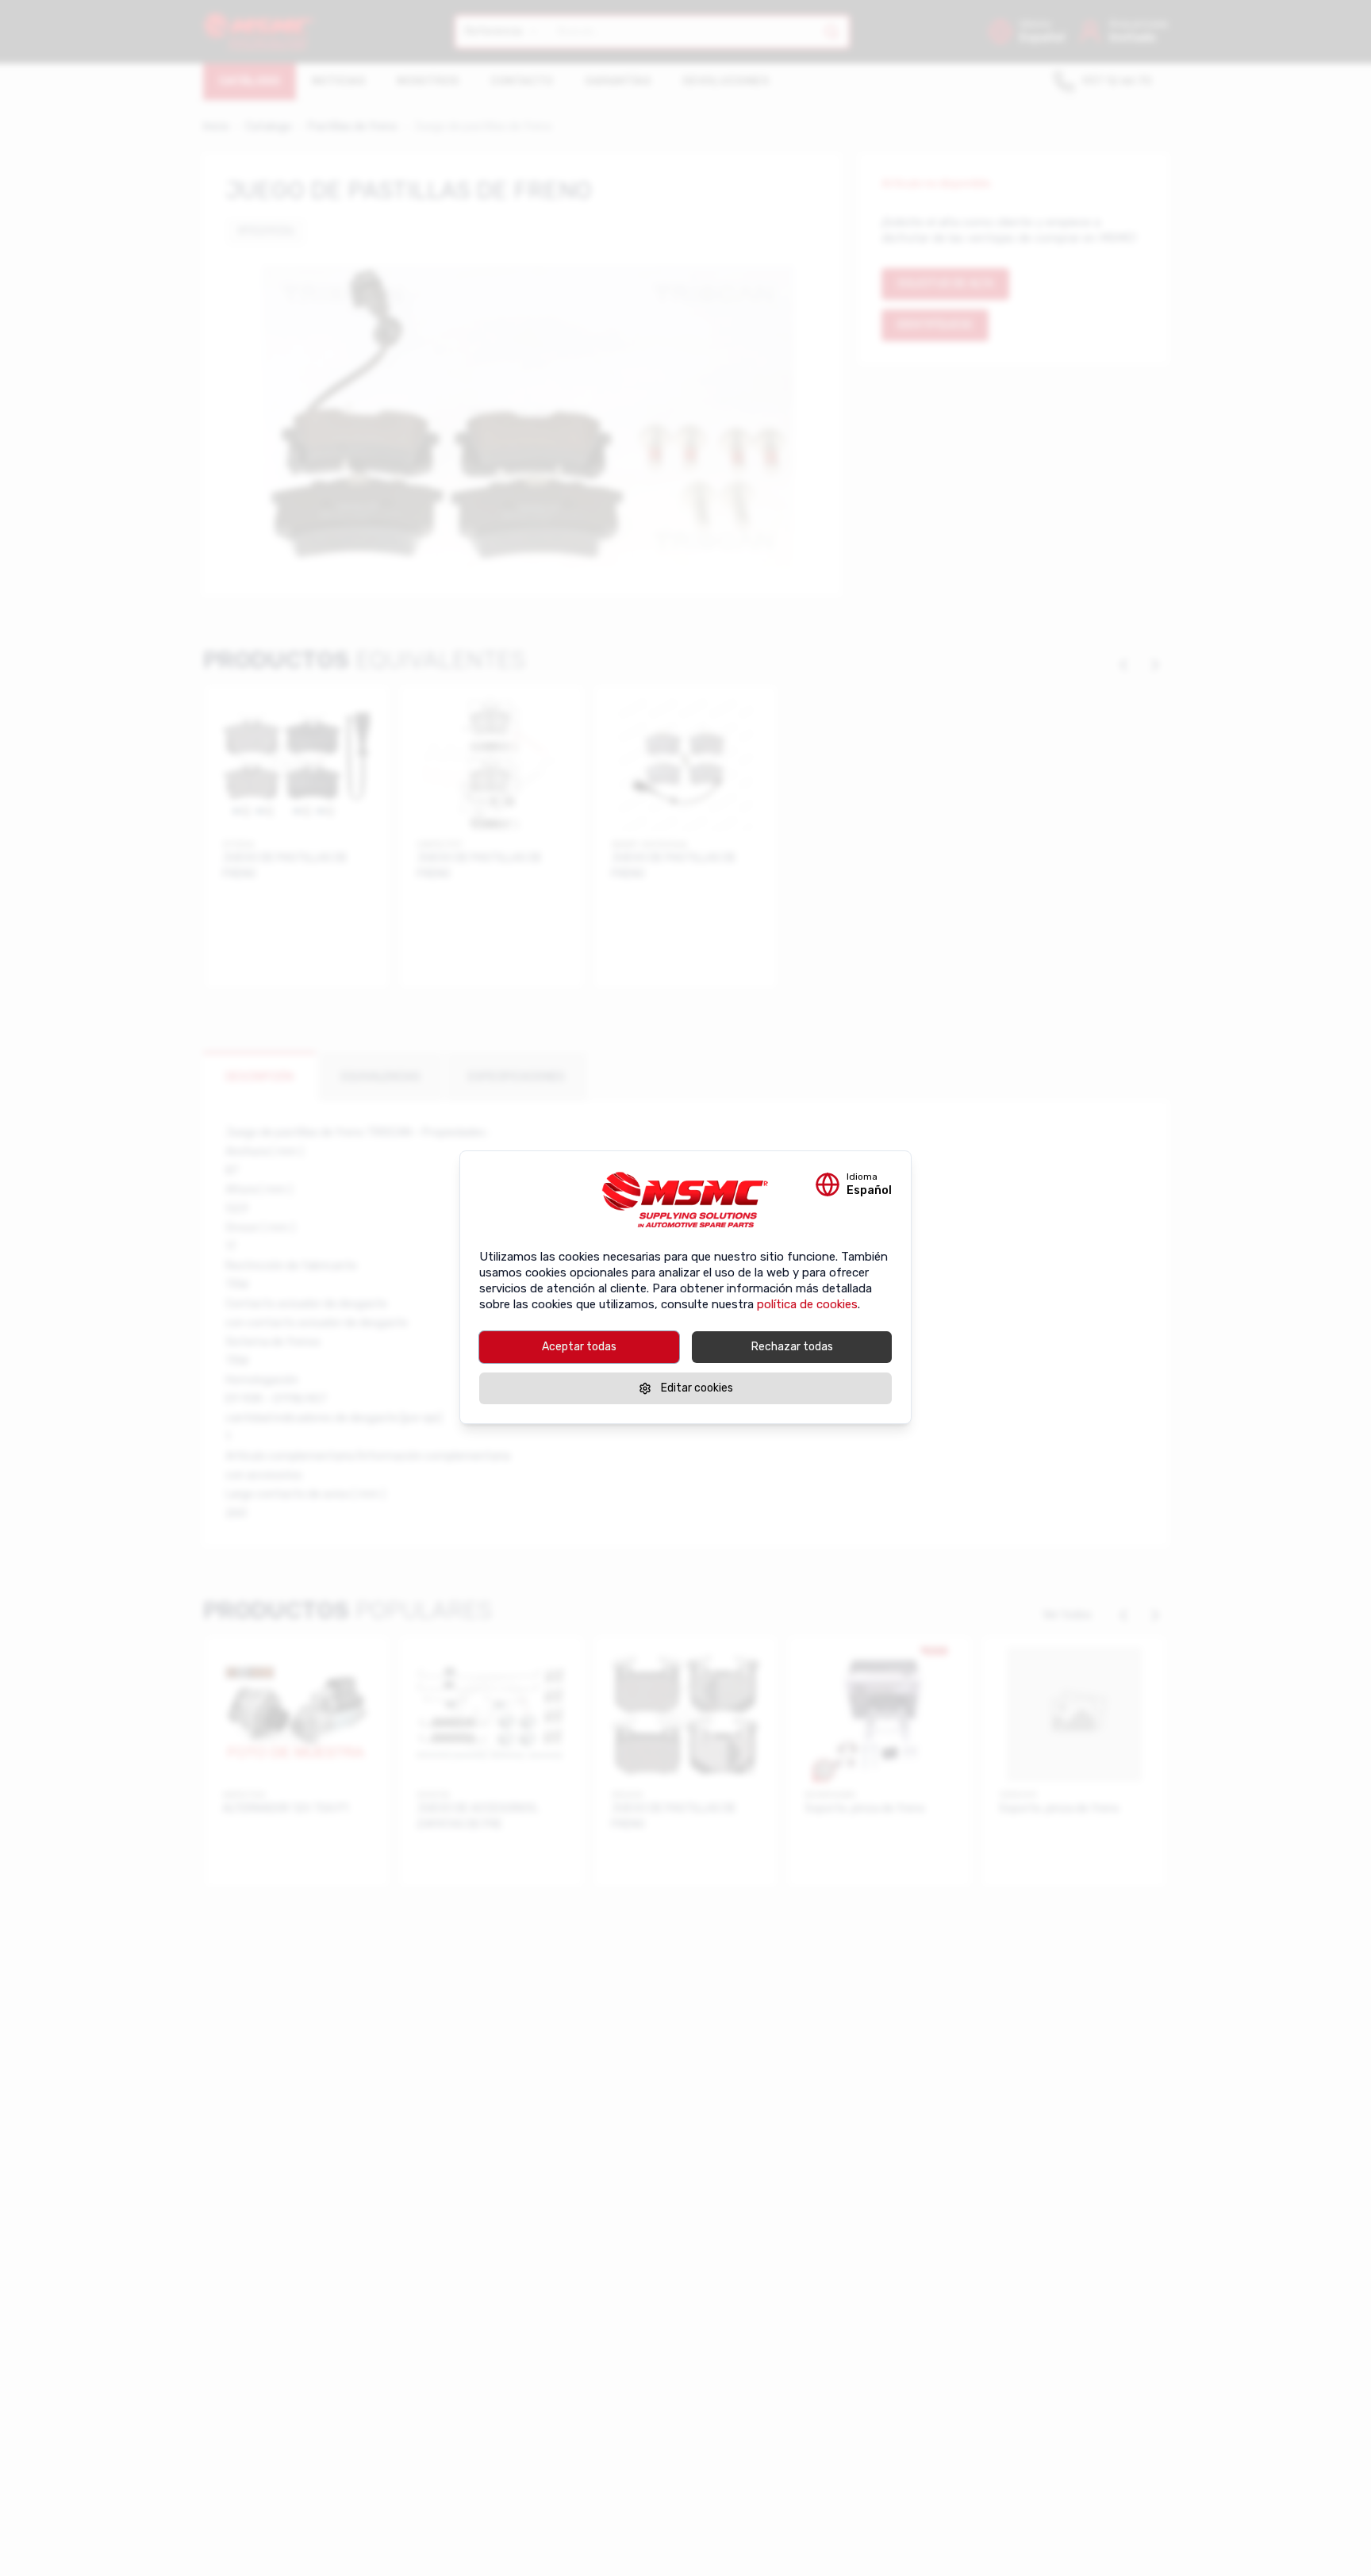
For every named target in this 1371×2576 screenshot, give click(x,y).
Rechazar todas (792, 1347)
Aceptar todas (579, 1347)
